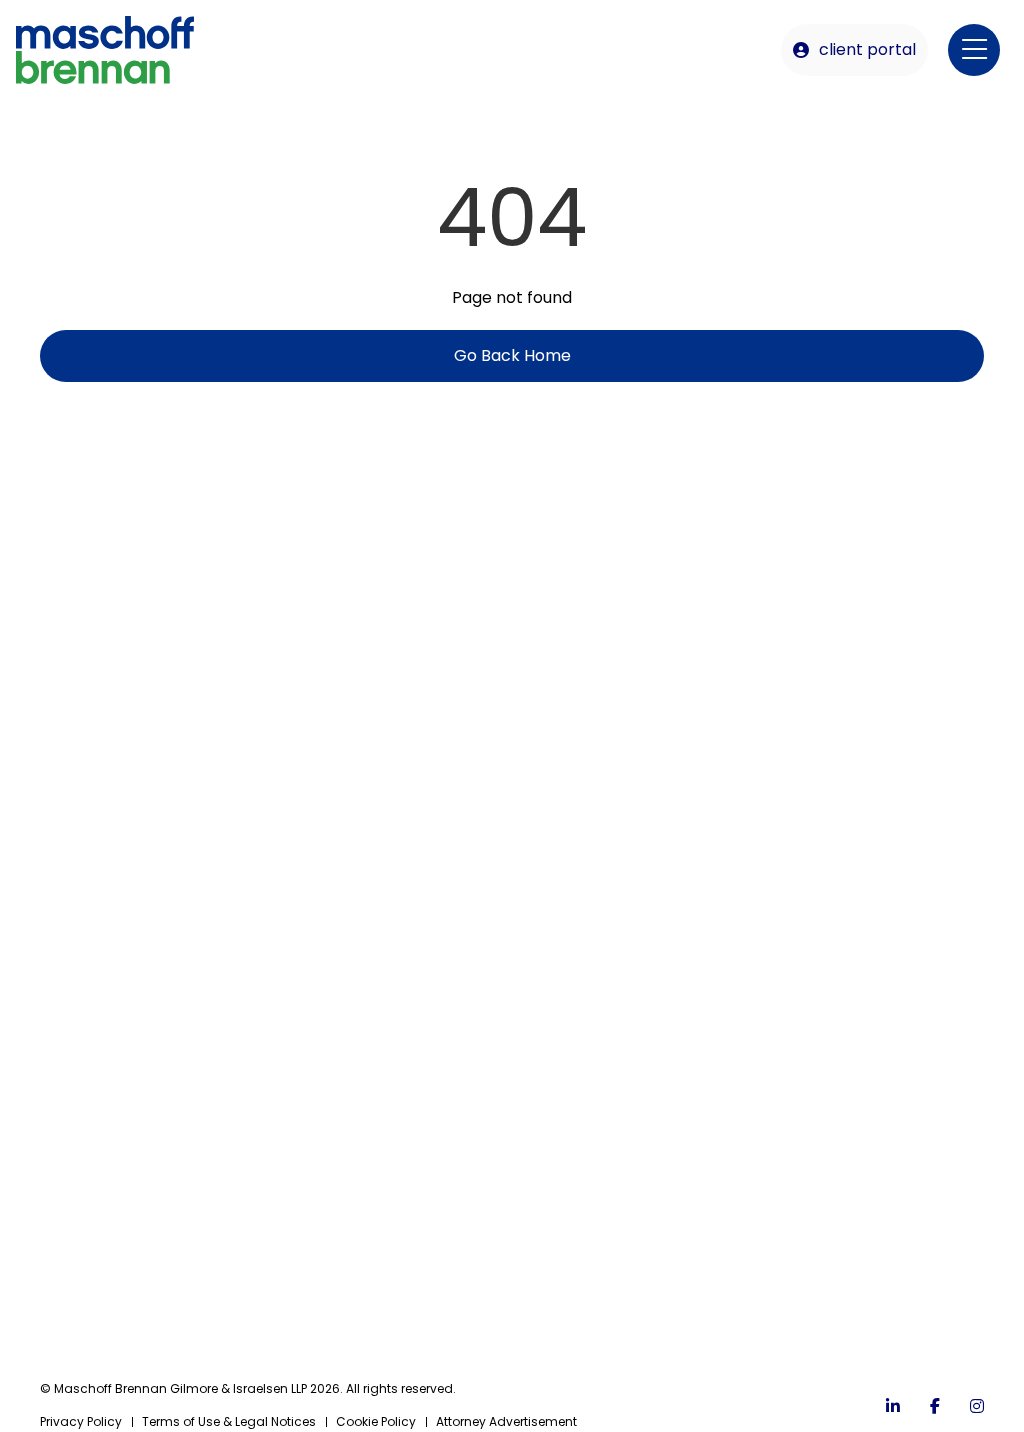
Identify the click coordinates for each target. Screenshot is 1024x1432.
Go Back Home (512, 355)
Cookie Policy (376, 1421)
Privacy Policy (81, 1421)
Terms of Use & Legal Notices (229, 1421)
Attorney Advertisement (506, 1421)
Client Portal (867, 49)
